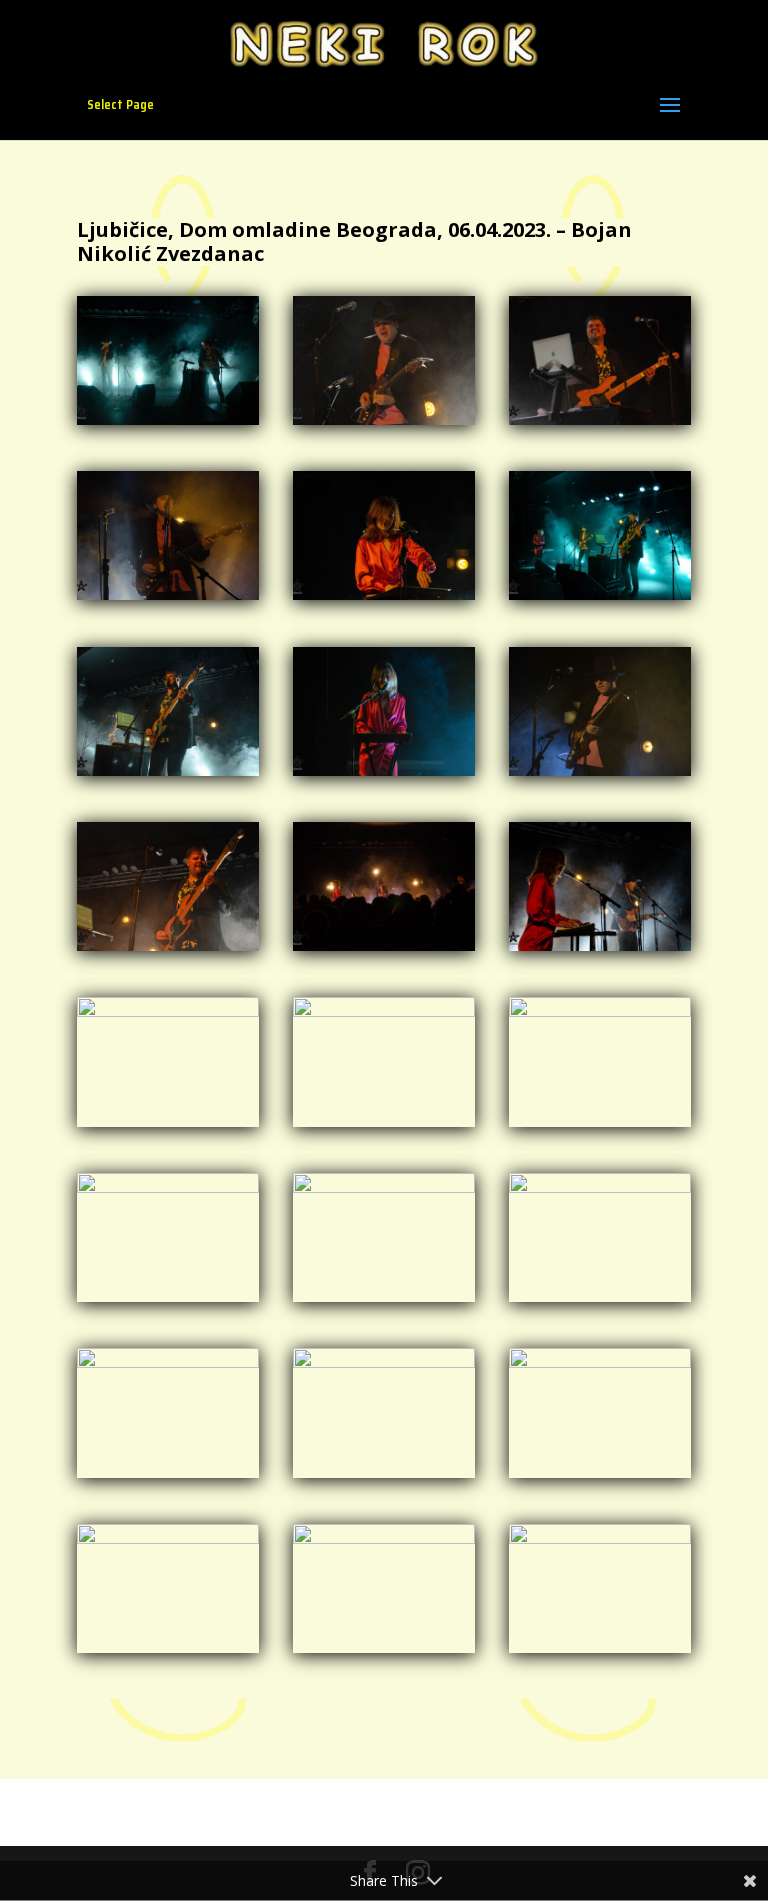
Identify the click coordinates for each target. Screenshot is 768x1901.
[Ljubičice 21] (168, 1477)
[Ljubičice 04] (168, 599)
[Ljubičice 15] (168, 1126)
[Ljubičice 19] (384, 1301)
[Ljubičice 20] (600, 1301)
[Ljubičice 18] (168, 1301)
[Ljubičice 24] (168, 1652)
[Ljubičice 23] (600, 1477)
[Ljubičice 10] (600, 775)
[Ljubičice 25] (384, 1652)
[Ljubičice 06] (384, 599)
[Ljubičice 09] (384, 775)
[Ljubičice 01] (168, 424)
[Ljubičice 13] (600, 950)
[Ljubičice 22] (384, 1477)
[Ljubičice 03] (600, 424)
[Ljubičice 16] (384, 1126)
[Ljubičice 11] (168, 950)
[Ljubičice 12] (384, 950)
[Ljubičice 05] (600, 1652)
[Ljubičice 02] (384, 424)
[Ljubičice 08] (168, 775)
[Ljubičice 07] (600, 599)
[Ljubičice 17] (600, 1126)
